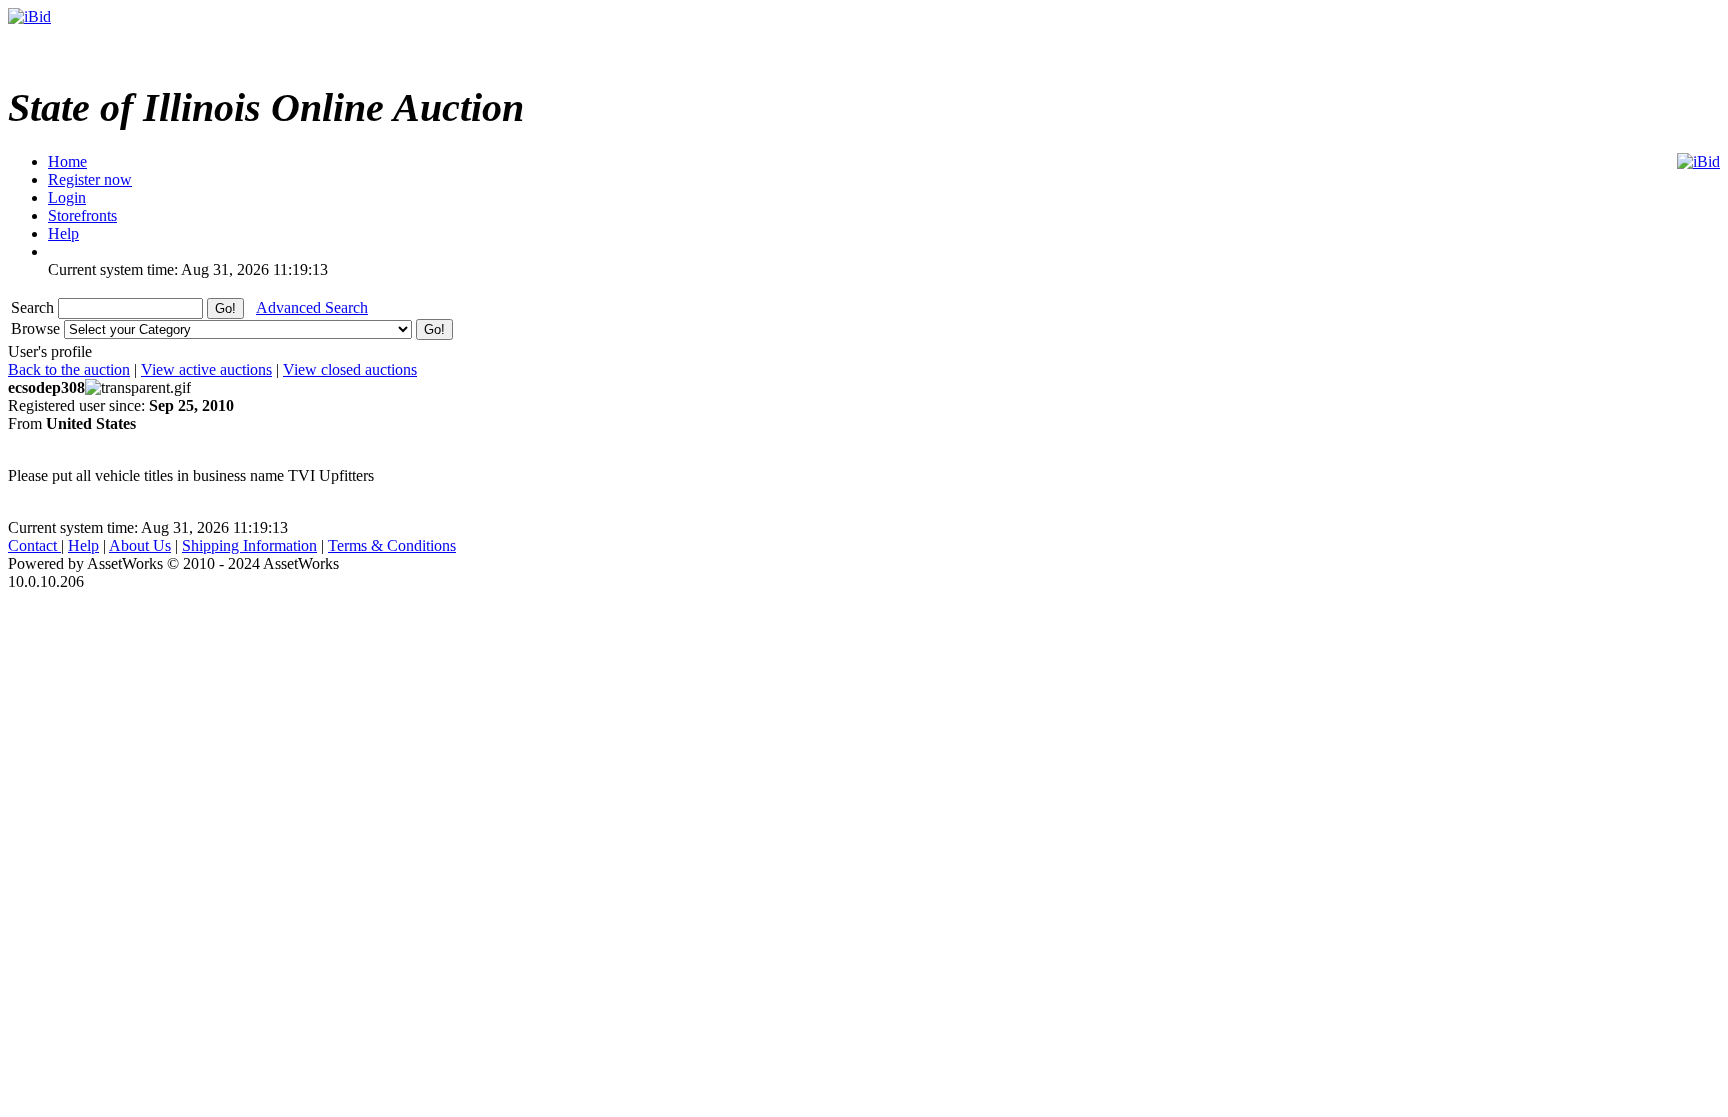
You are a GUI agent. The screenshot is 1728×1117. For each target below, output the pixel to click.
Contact (34, 545)
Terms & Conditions (392, 545)
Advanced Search (312, 307)
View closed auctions (350, 369)
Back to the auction (69, 369)
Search (34, 307)
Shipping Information (249, 545)
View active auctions (206, 369)
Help (83, 545)
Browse (37, 328)
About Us (140, 545)
